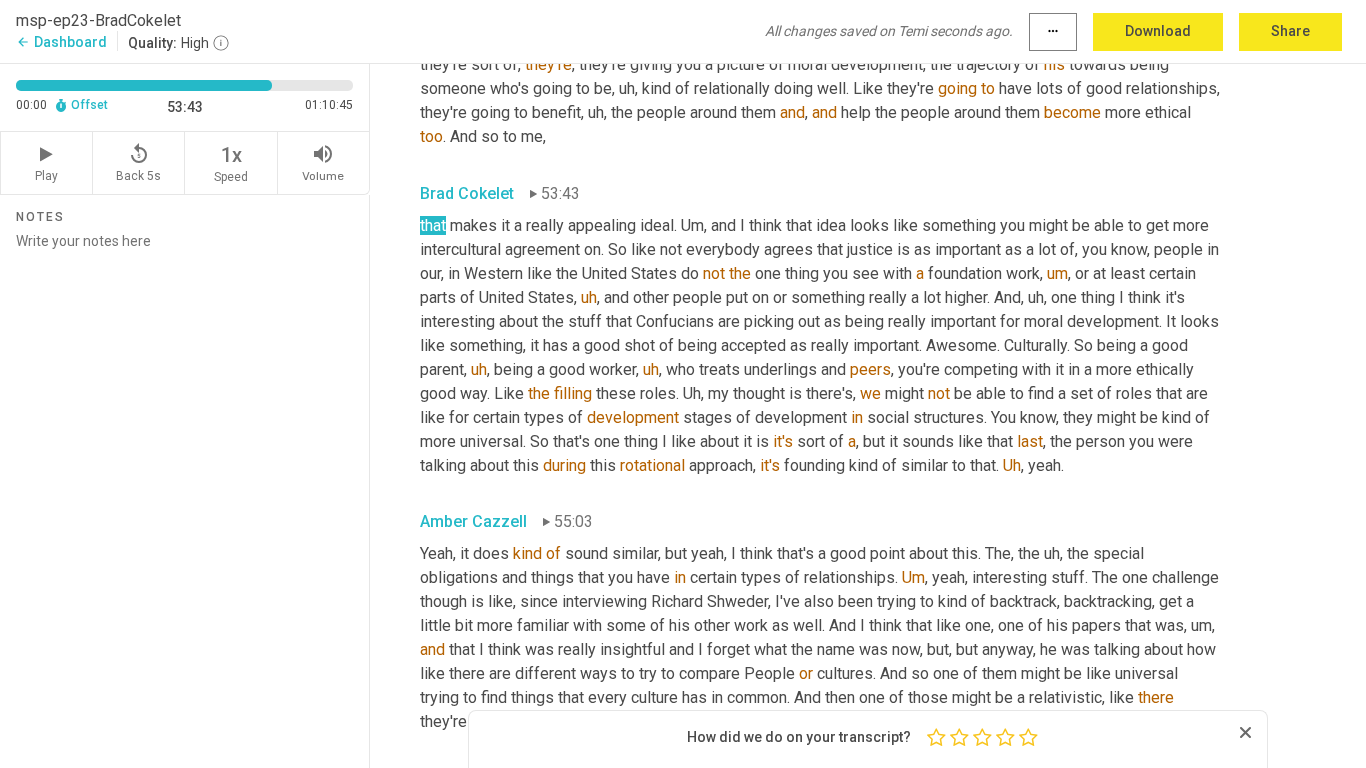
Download (1158, 31)
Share (1290, 31)
